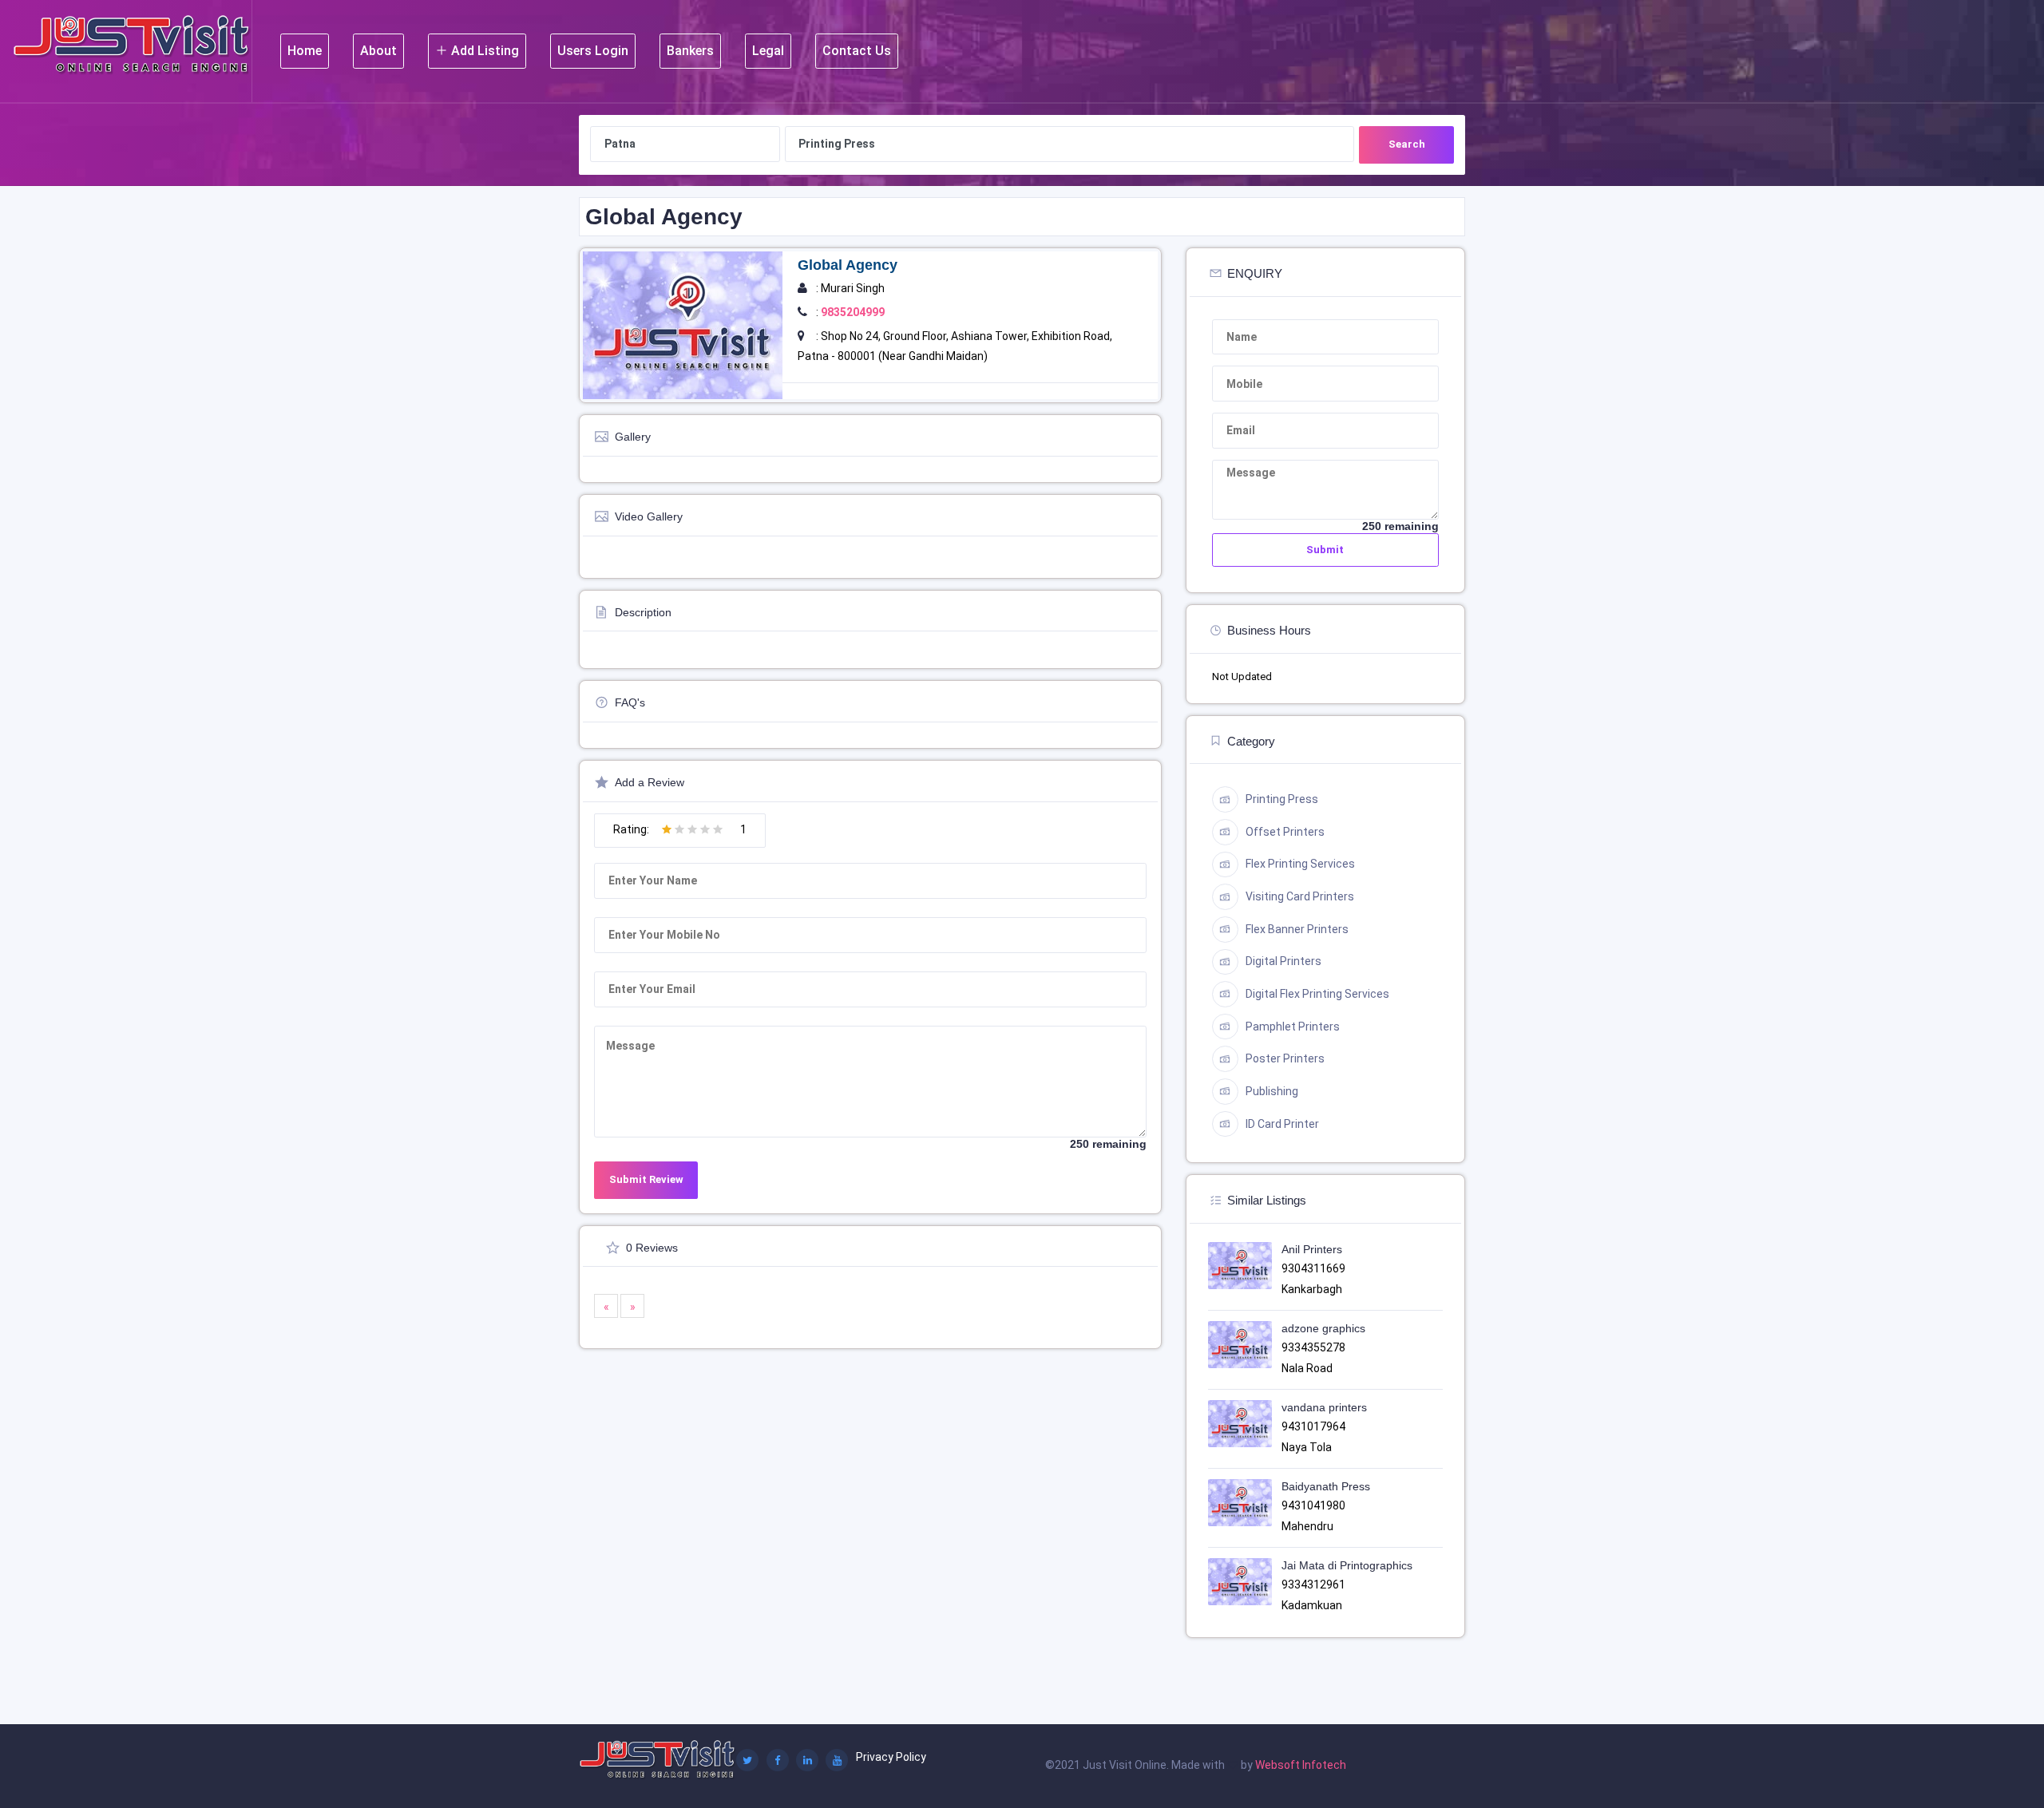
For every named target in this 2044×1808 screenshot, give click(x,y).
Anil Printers (1312, 1249)
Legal (768, 51)
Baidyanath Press (1326, 1486)
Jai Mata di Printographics (1347, 1565)
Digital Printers (1283, 961)
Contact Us (857, 51)
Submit (1325, 550)
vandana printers (1324, 1407)
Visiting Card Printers (1300, 896)
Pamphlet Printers (1293, 1027)
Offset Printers (1285, 832)
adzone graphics (1323, 1328)
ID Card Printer (1282, 1124)
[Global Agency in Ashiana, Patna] (683, 324)
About (378, 51)
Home (305, 51)
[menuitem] (305, 51)
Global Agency (848, 265)
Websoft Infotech (1301, 1765)
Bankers (690, 51)
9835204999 (853, 312)
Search (1407, 144)
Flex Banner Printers (1297, 929)
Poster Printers (1285, 1058)
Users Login (593, 51)
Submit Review (646, 1179)
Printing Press (1282, 799)
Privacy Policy (891, 1757)
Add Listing (483, 51)
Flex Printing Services (1300, 864)
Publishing (1272, 1091)
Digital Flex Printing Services (1317, 994)
